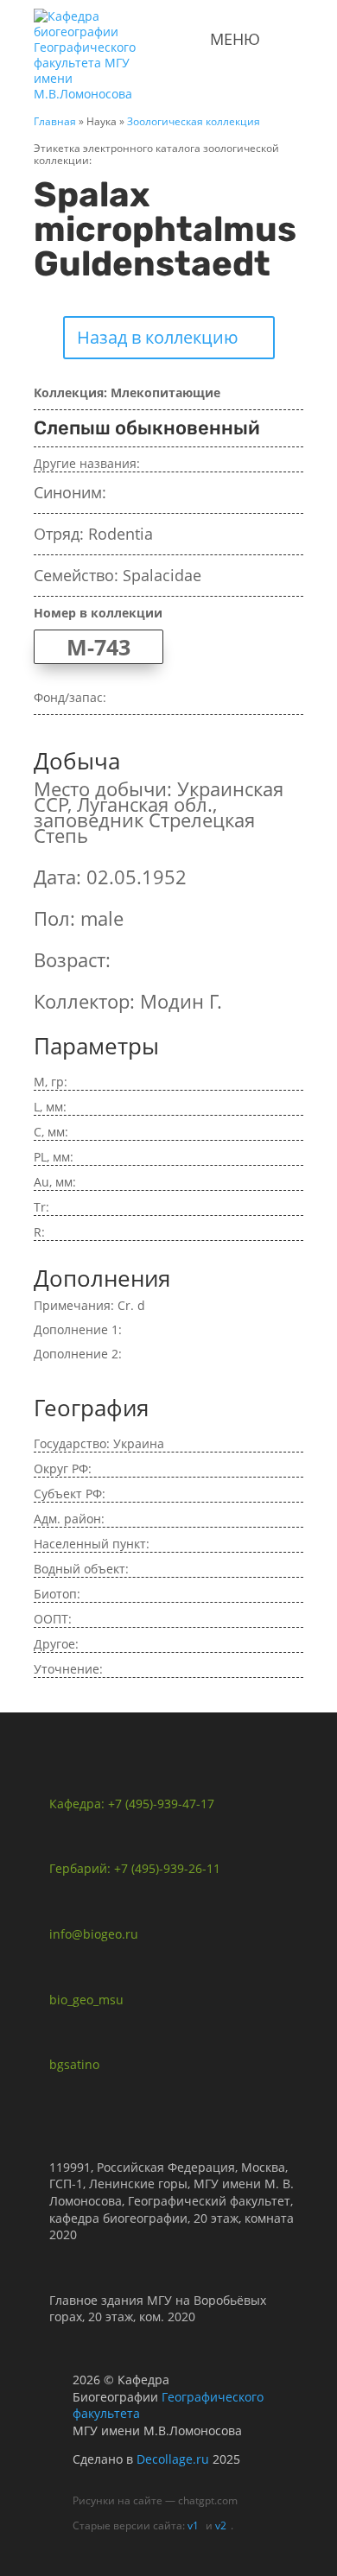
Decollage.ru (173, 2459)
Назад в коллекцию (158, 337)
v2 (221, 2525)
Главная (55, 121)
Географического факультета (168, 2405)
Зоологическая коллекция (194, 121)
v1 (193, 2525)
